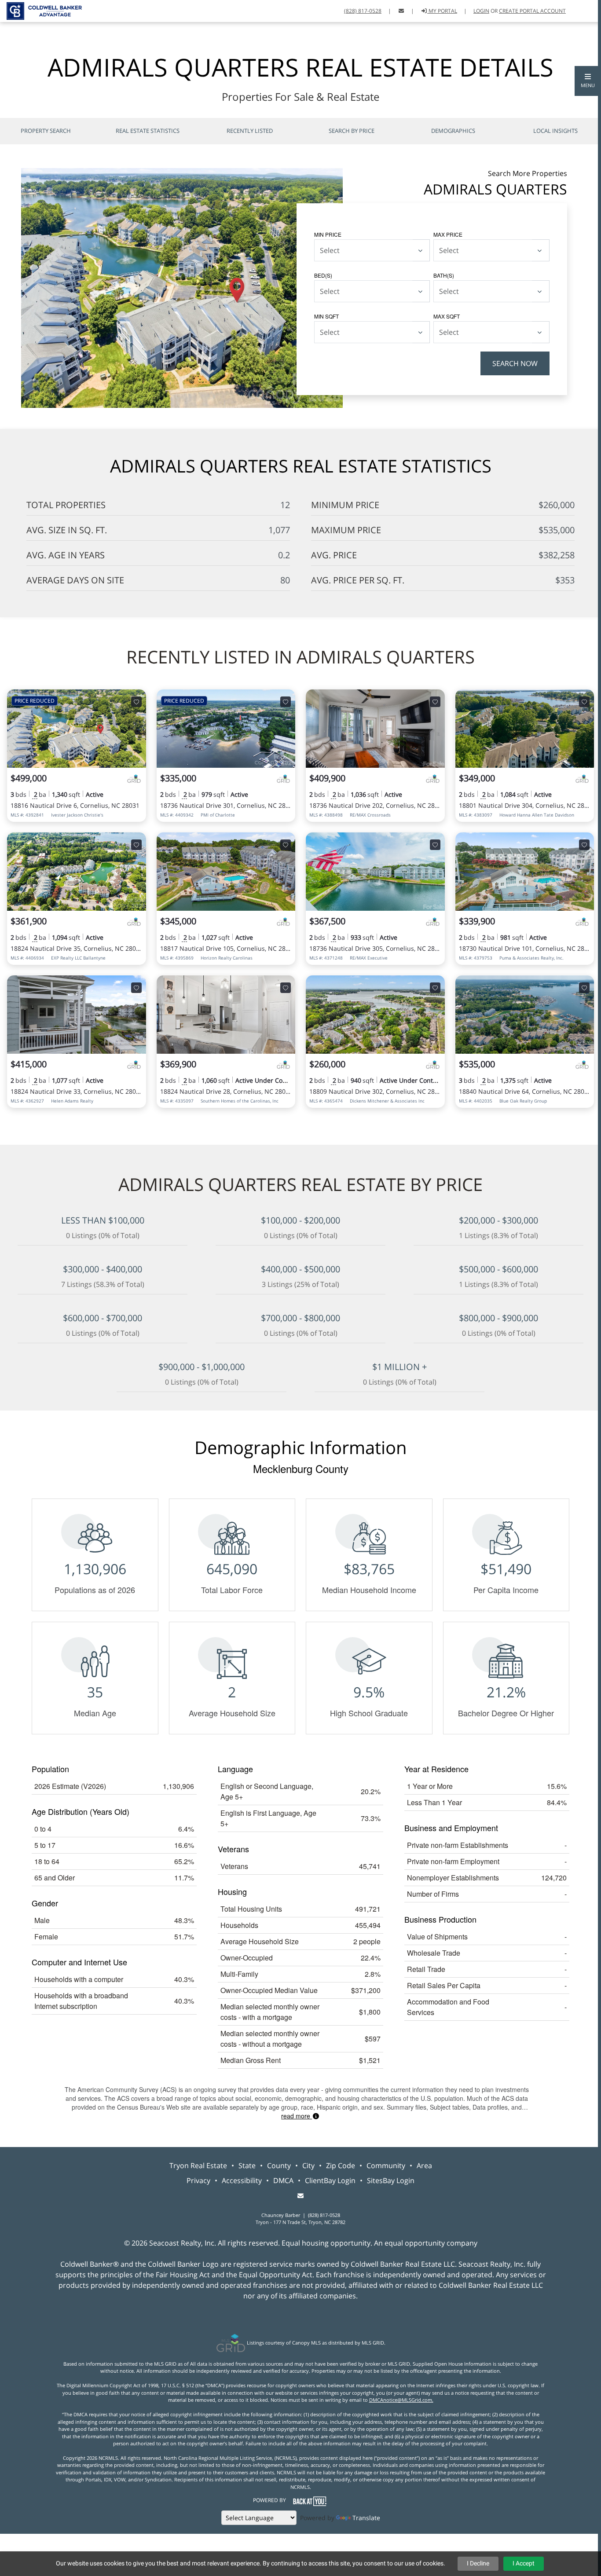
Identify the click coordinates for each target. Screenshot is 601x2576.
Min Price (328, 234)
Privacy (198, 2180)
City (308, 2166)
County (279, 2166)
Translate (366, 2518)
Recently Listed (250, 131)
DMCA (283, 2180)
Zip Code (341, 2166)
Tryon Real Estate (198, 2166)
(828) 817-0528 (363, 11)
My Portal (442, 11)
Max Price (448, 234)
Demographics (453, 131)
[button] (588, 81)
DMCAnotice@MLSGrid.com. (401, 2400)
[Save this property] (136, 702)
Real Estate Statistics (148, 131)
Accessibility (242, 2180)
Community (386, 2166)
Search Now (515, 363)
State (247, 2166)
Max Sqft (447, 316)
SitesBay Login (391, 2180)
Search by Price (352, 131)
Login (481, 11)
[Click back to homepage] (41, 10)
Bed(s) (323, 275)
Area (424, 2166)
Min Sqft (326, 316)
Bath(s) (444, 275)
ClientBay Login (330, 2180)
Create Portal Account (532, 11)
